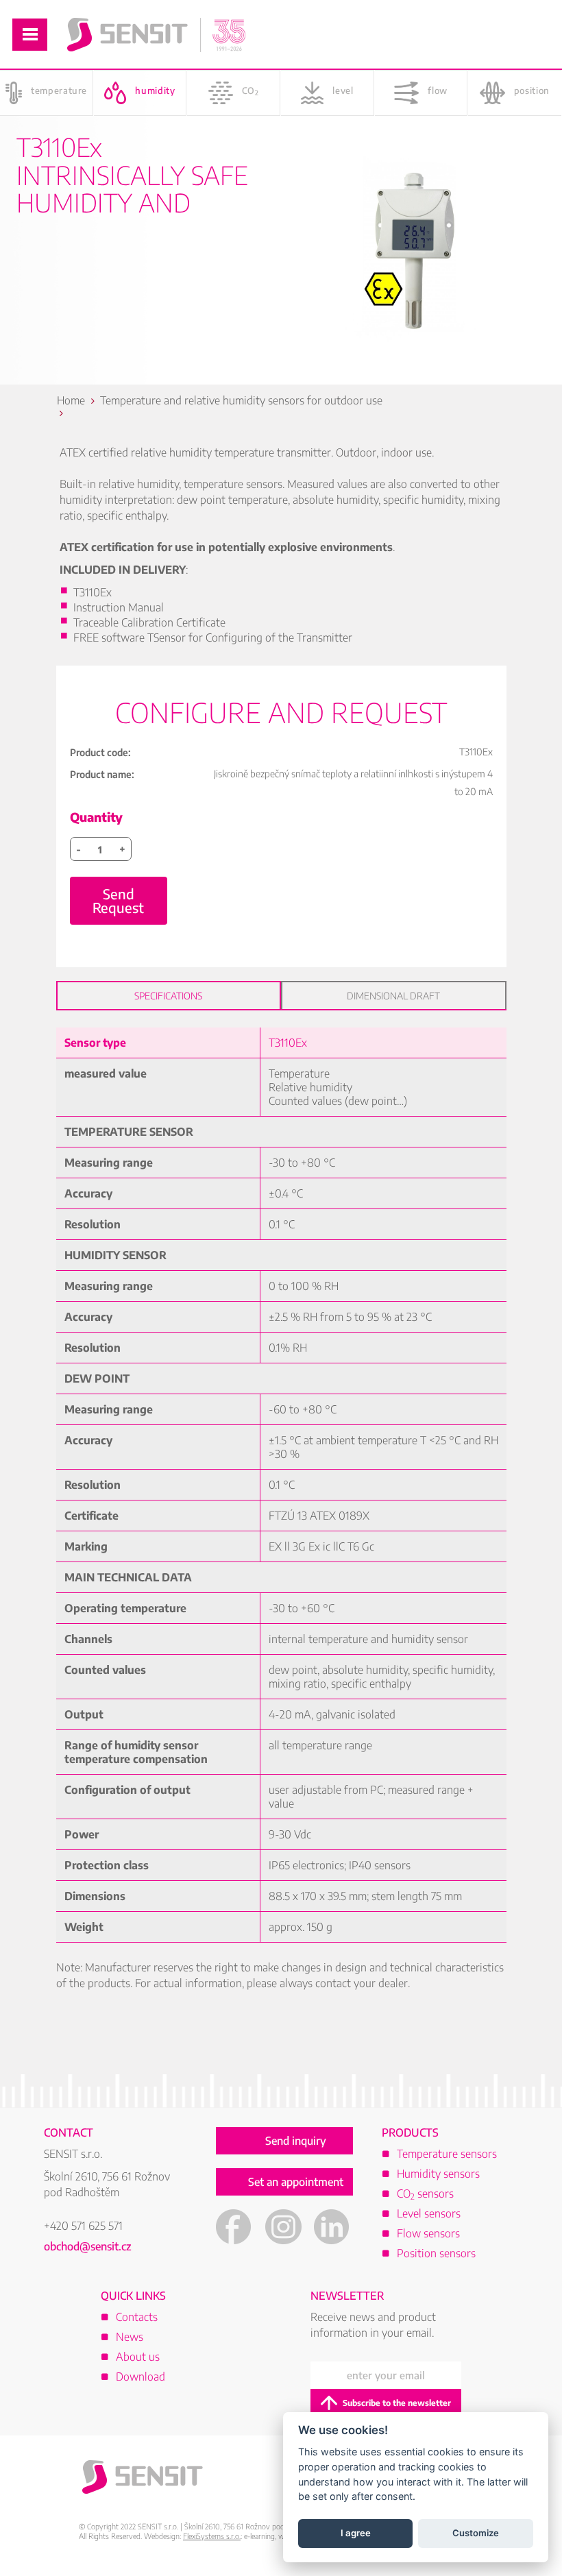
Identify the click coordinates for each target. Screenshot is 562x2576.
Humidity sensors (438, 2174)
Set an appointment (296, 2182)
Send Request (118, 900)
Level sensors (429, 2213)
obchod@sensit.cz (88, 2246)
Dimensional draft (393, 996)
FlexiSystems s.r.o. (212, 2536)
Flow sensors (428, 2233)
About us (138, 2357)
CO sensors (425, 2194)
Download (140, 2377)
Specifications (168, 996)
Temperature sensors (447, 2154)
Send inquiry (296, 2141)
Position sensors (436, 2253)
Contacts (137, 2317)
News (130, 2337)
